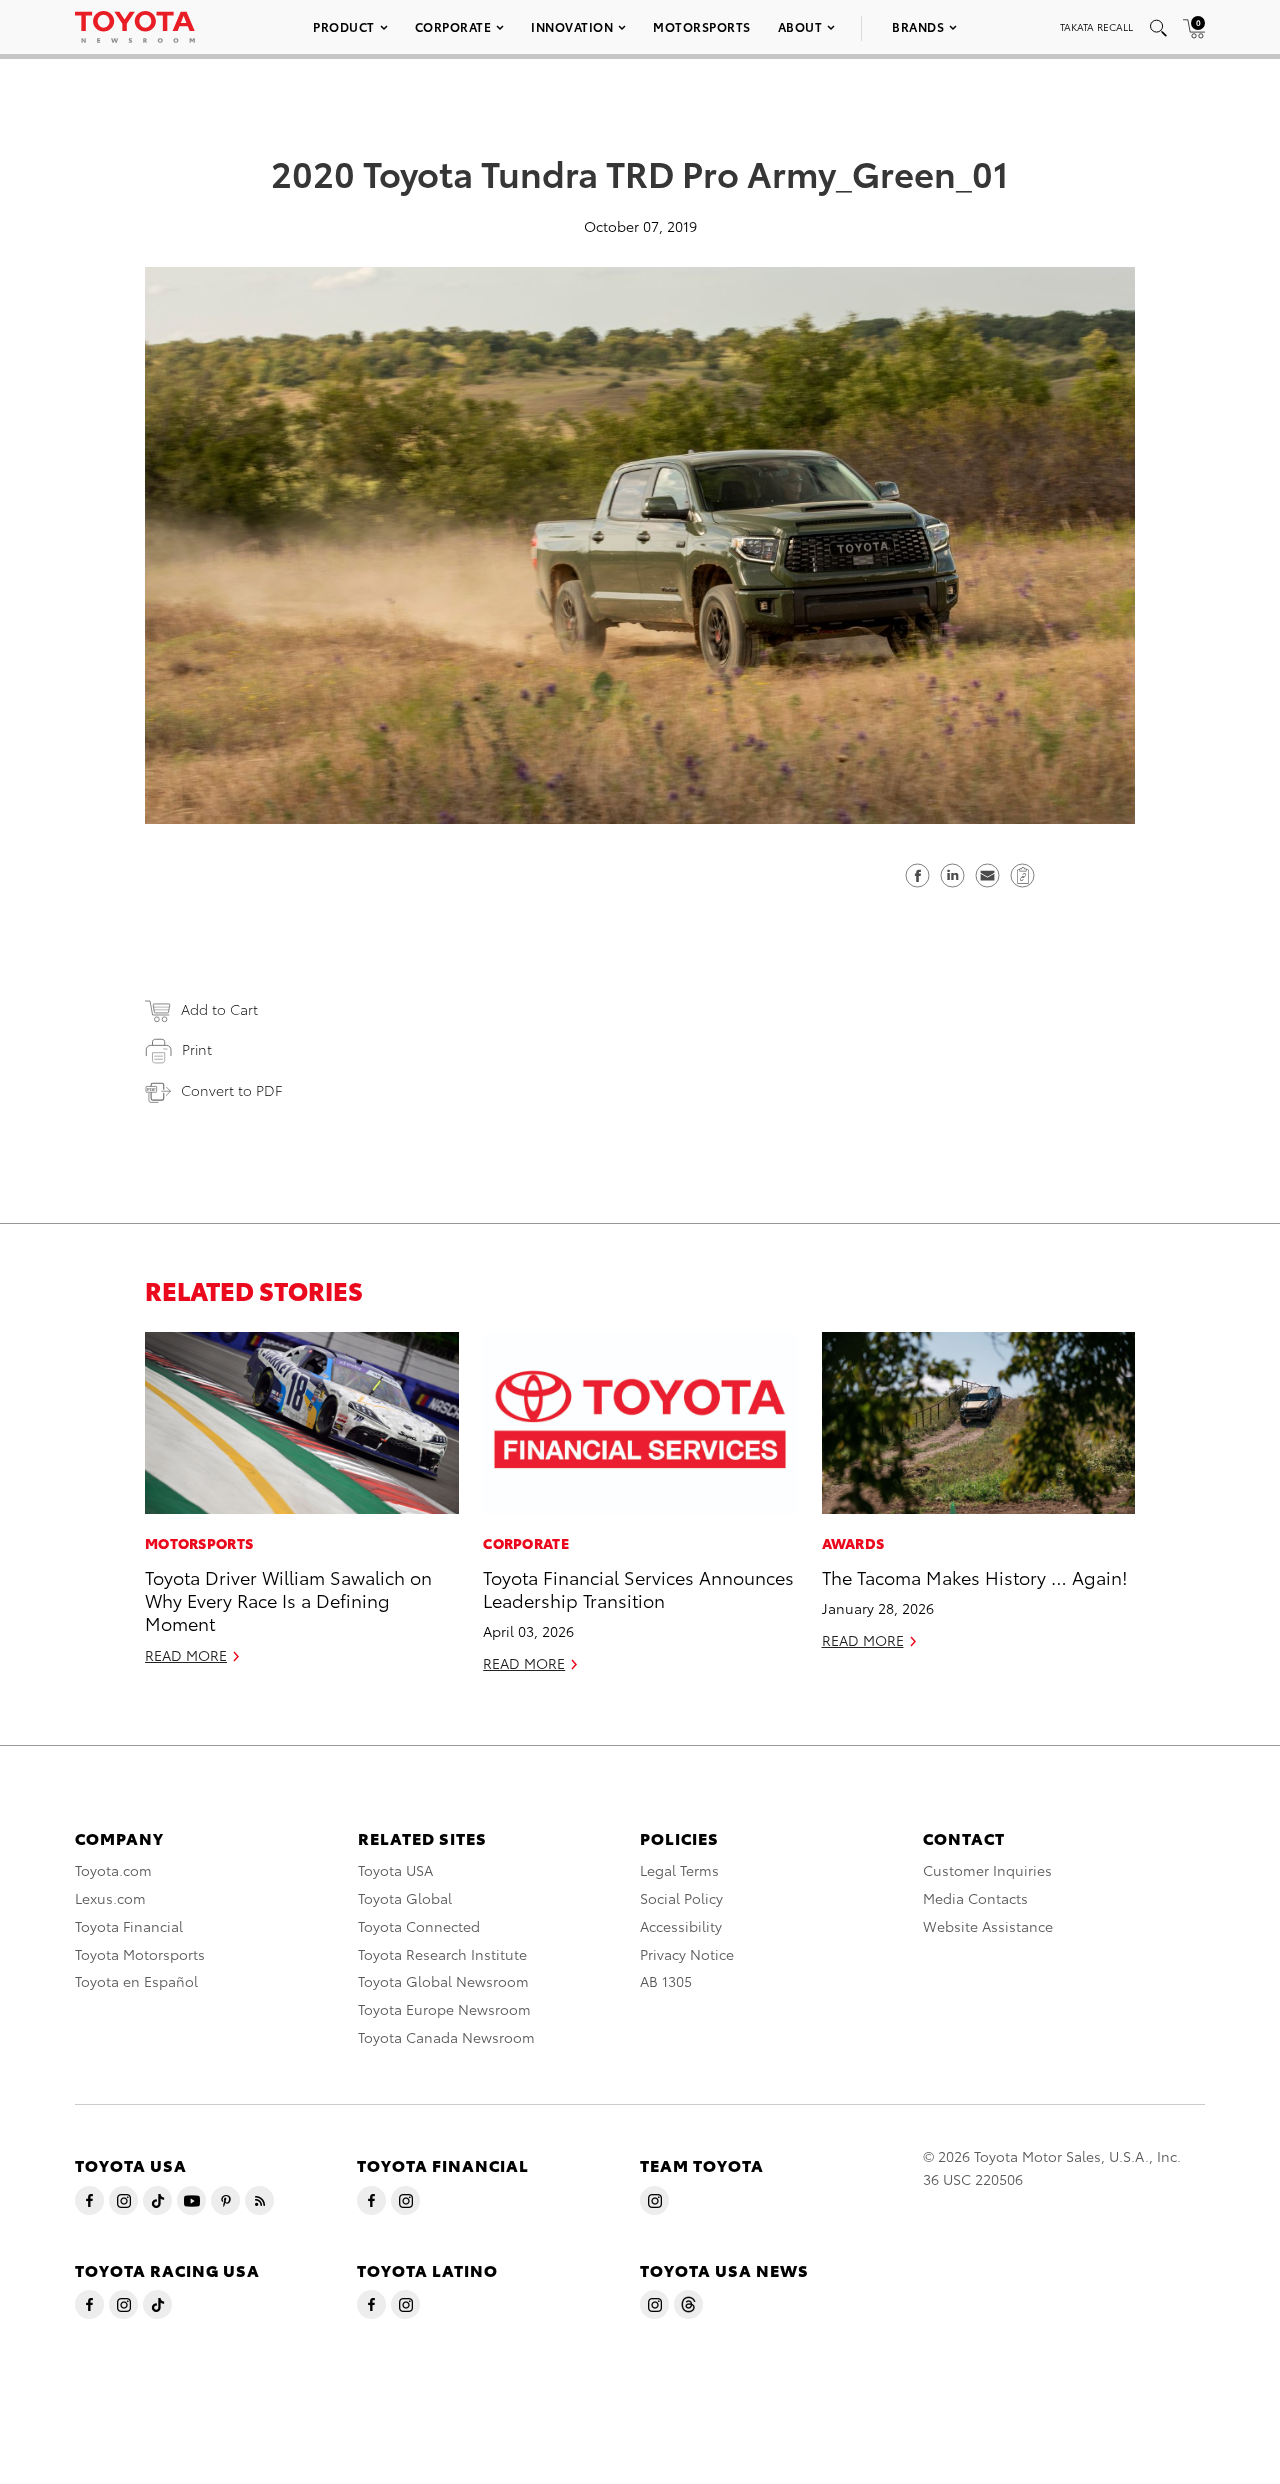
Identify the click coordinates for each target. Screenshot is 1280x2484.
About (800, 26)
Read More (186, 1655)
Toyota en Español (136, 1981)
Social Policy (681, 1898)
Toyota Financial (129, 1926)
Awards (853, 1543)
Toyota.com (113, 1870)
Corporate (453, 26)
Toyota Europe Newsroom (444, 2009)
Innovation (572, 26)
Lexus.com (110, 1898)
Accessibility (681, 1926)
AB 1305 (666, 1981)
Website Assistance (988, 1926)
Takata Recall (1096, 26)
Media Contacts (975, 1898)
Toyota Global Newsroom (443, 1981)
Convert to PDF (231, 1090)
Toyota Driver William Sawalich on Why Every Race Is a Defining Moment (288, 1600)
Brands (918, 26)
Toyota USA (395, 1870)
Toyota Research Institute (442, 1954)
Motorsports (702, 26)
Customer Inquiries (987, 1870)
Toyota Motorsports (140, 1954)
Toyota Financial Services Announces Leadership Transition (638, 1588)
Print (197, 1049)
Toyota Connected (419, 1926)
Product (344, 26)
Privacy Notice (687, 1954)
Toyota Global (405, 1898)
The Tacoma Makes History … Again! (975, 1576)
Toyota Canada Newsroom (446, 2037)
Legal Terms (679, 1870)
